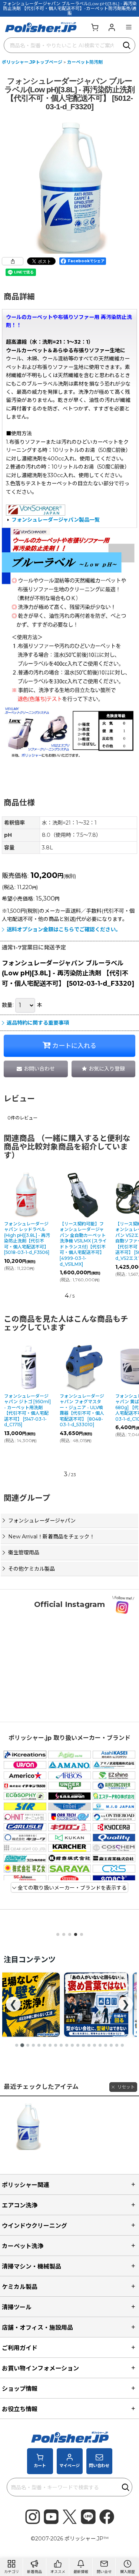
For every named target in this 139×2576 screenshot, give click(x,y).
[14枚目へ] (89, 2045)
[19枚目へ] (117, 2045)
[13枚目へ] (83, 2045)
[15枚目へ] (95, 2045)
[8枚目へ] (56, 2045)
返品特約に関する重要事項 (38, 1023)
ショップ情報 (20, 2389)
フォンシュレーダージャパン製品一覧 (56, 520)
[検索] (127, 45)
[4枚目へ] (33, 2045)
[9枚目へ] (61, 2045)
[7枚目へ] (50, 2045)
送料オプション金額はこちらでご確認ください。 (64, 929)
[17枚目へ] (106, 2045)
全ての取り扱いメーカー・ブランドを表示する (72, 1888)
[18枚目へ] (111, 2045)
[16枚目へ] (100, 2045)
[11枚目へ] (72, 2045)
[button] (129, 27)
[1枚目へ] (17, 2045)
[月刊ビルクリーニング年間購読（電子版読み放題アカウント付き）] (96, 2005)
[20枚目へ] (122, 2045)
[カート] (95, 27)
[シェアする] (13, 261)
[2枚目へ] (22, 2045)
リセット (126, 2087)
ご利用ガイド (20, 2348)
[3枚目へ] (28, 2045)
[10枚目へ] (67, 2045)
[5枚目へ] (39, 2045)
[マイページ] (112, 27)
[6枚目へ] (44, 2045)
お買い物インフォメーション (40, 2368)
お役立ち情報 (20, 2409)
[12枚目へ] (78, 2045)
